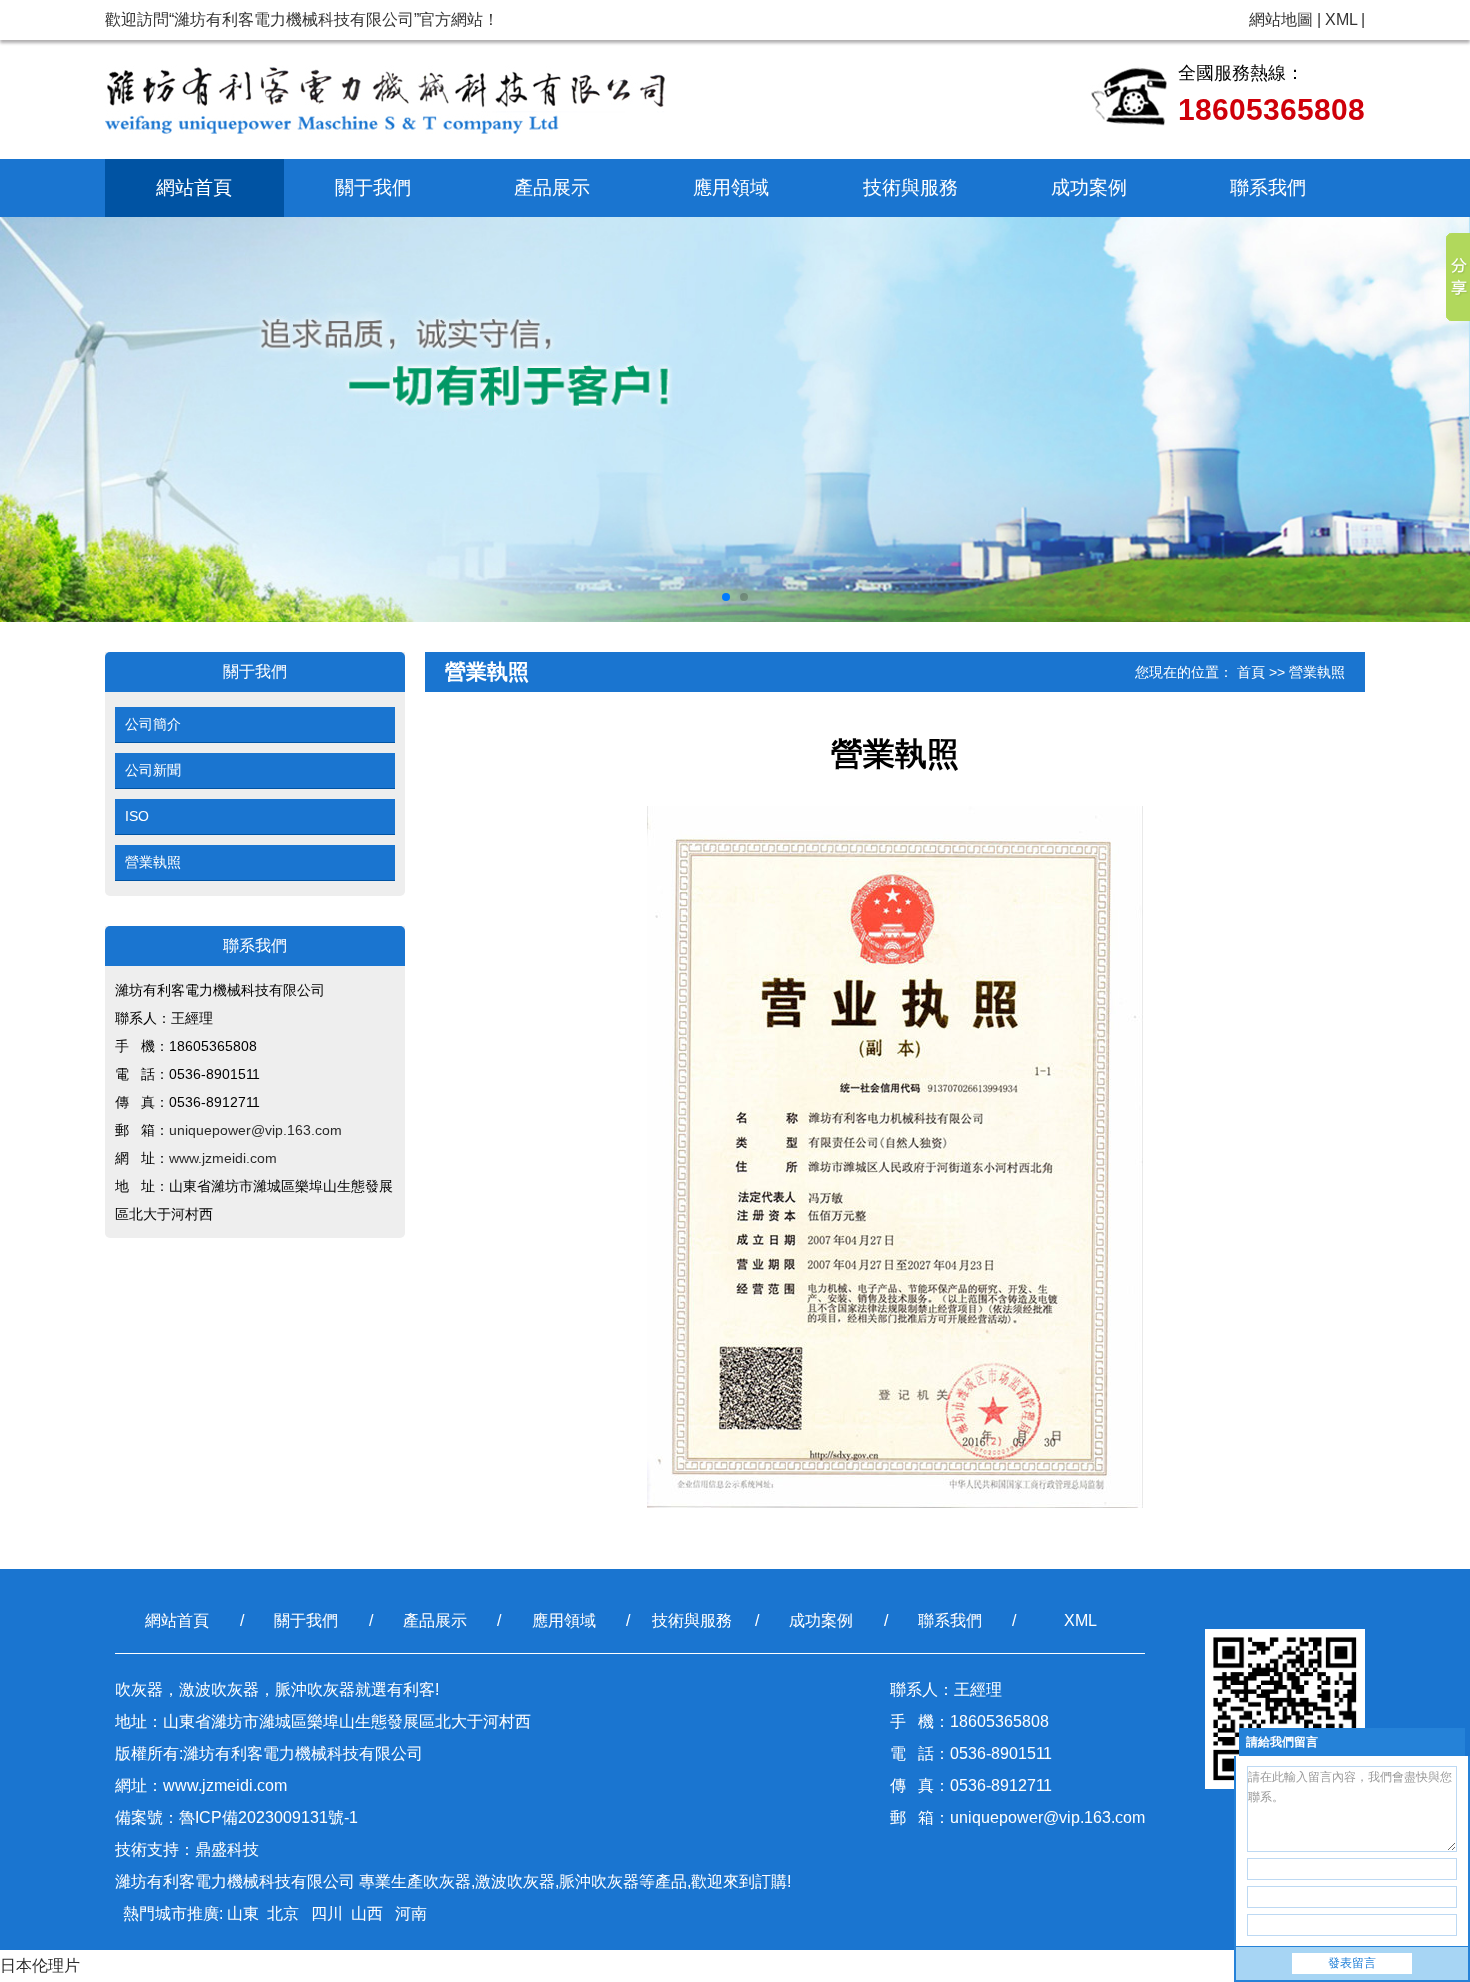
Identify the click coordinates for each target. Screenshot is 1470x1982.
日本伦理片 (40, 1965)
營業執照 (153, 862)
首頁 (1251, 672)
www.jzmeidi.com (223, 1158)
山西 (367, 1913)
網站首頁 (194, 187)
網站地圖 (1281, 19)
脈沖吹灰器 (599, 1881)
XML (1341, 19)
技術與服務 (910, 187)
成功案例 (1089, 187)
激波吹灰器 (515, 1881)
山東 (243, 1913)
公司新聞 (153, 770)
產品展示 (552, 187)
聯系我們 (1268, 187)
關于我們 (373, 187)
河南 (409, 1913)
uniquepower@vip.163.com (255, 1130)
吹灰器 (447, 1881)
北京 (283, 1913)
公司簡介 (153, 724)
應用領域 (731, 187)
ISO (137, 816)
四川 (325, 1913)
